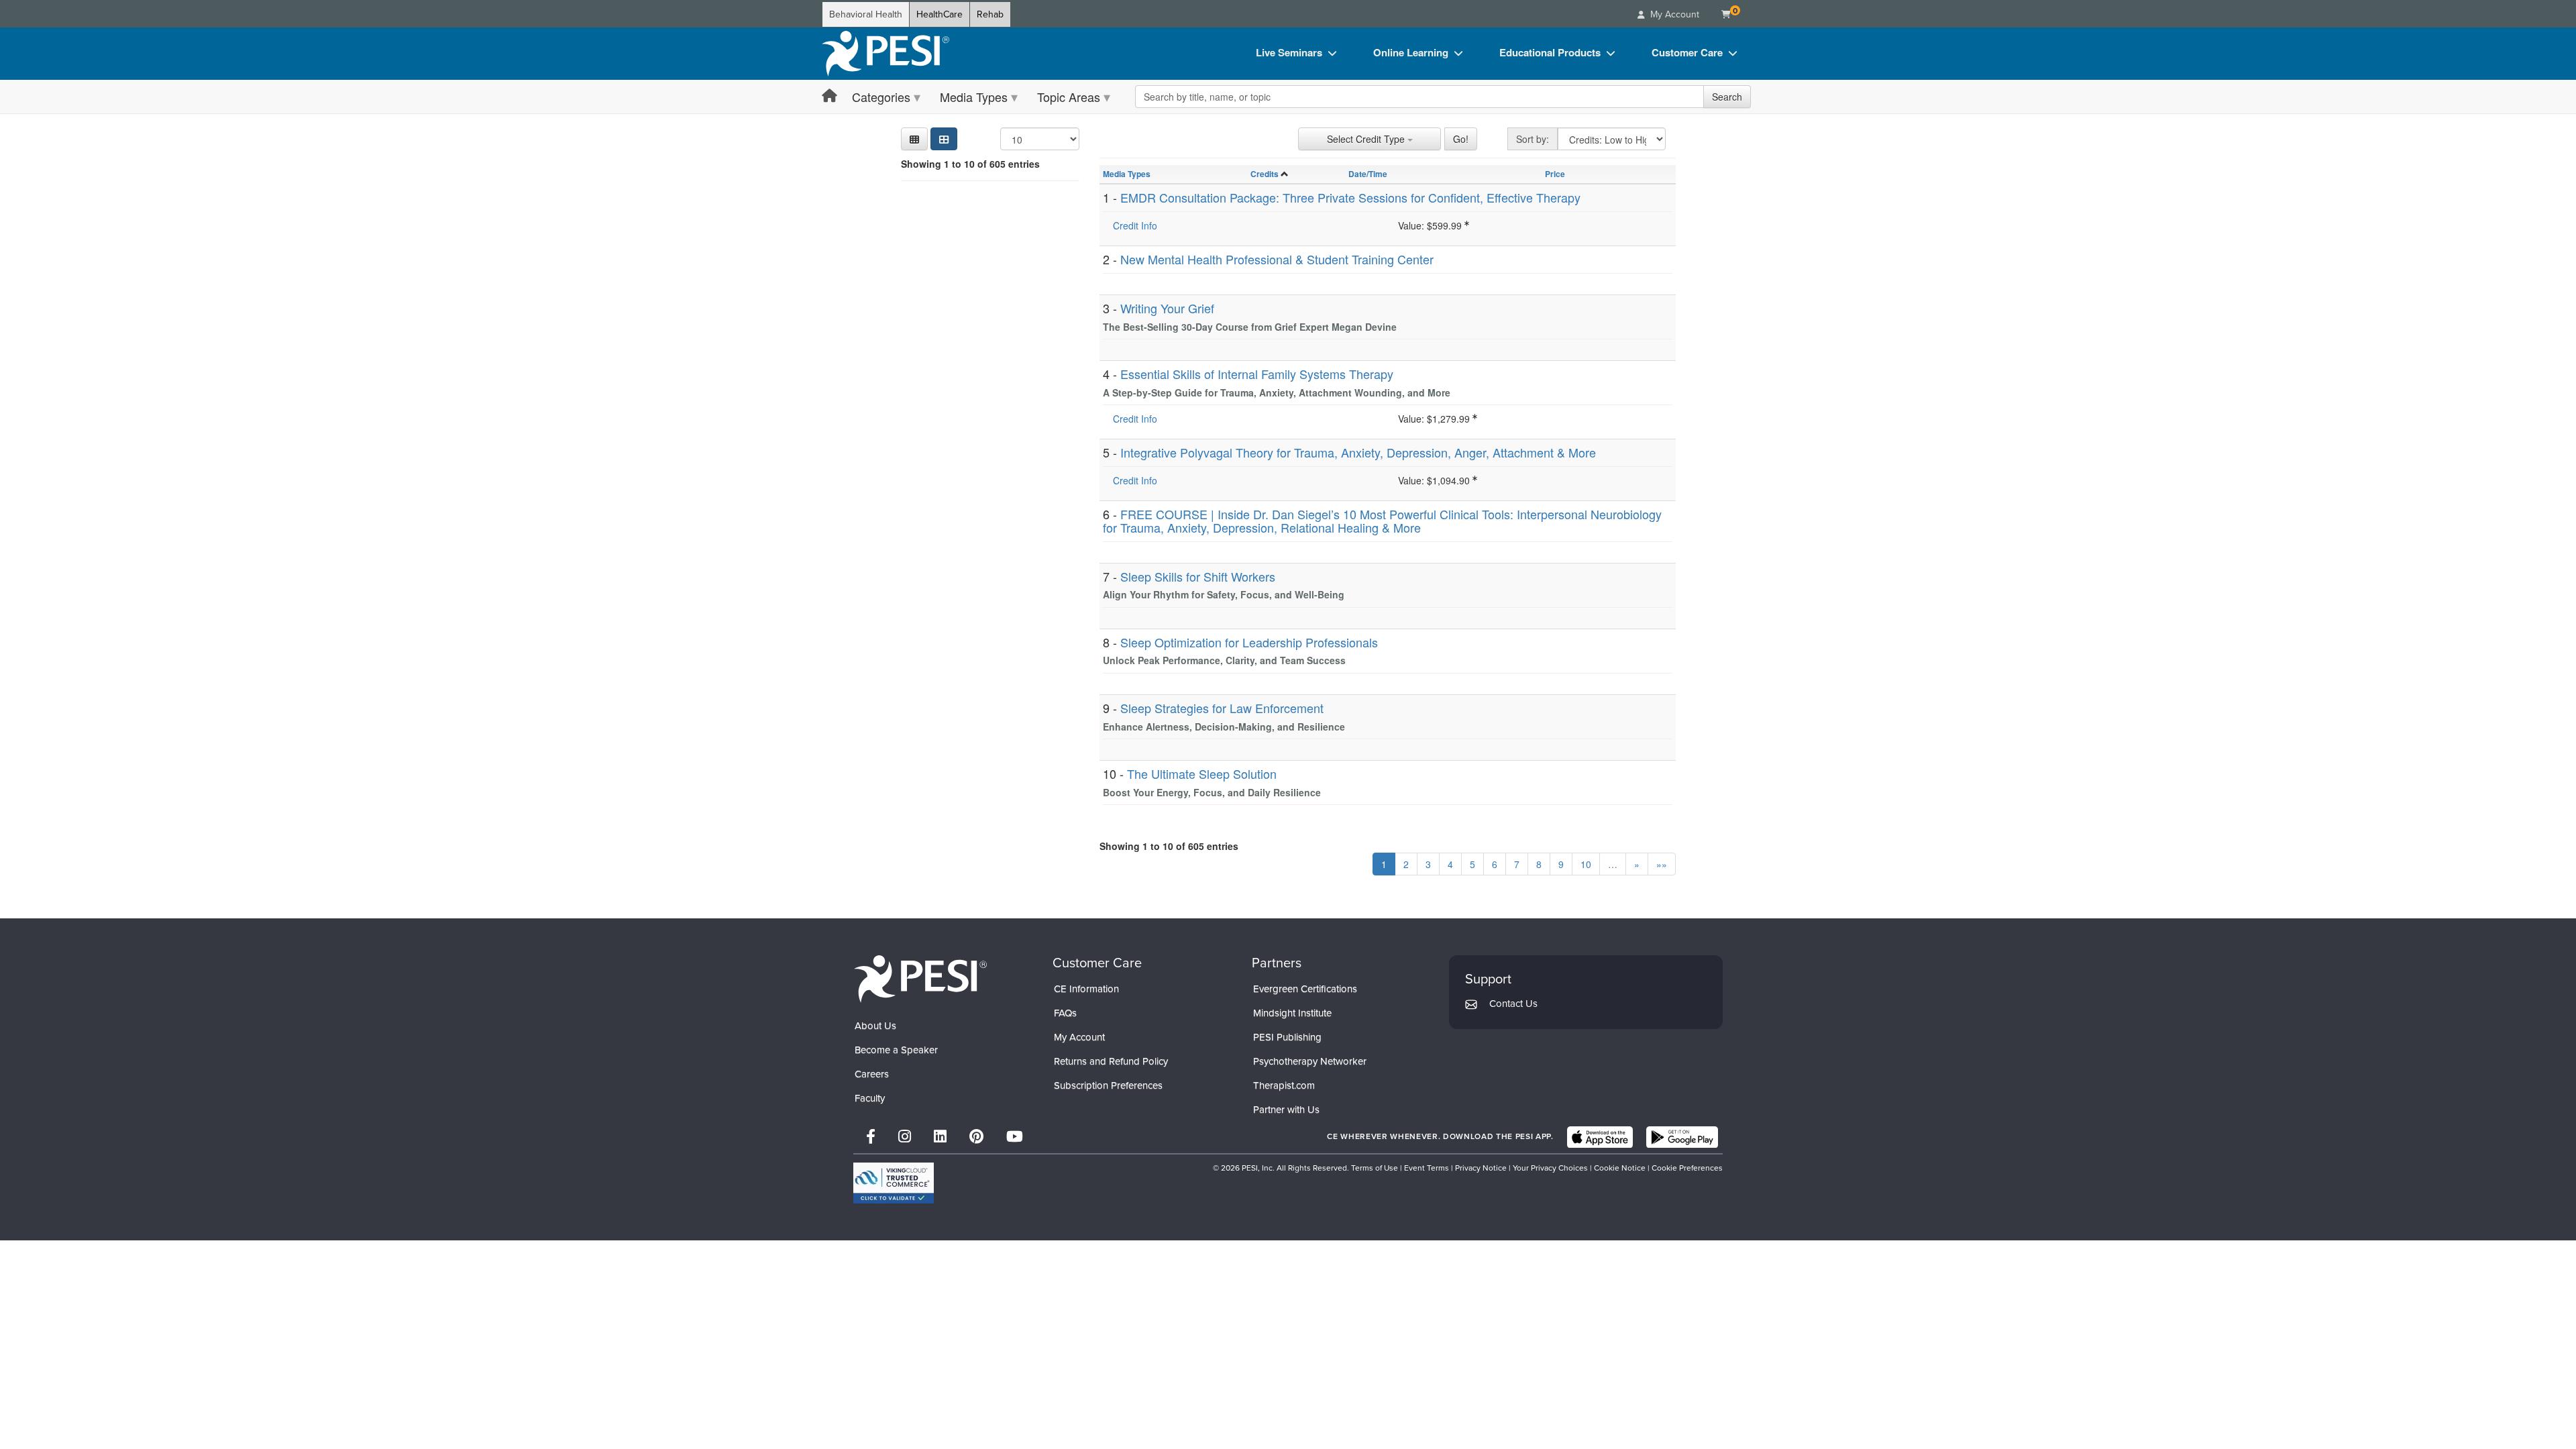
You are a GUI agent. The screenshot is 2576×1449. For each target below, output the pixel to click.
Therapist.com (1284, 1085)
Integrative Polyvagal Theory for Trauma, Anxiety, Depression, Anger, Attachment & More (1358, 452)
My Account (1079, 1037)
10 (1586, 864)
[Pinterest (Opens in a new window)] (976, 1137)
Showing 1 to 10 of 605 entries (970, 164)
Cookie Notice (1620, 1168)
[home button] (829, 96)
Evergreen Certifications (1305, 989)
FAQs (1065, 1013)
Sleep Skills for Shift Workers (1198, 576)
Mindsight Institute (1292, 1013)
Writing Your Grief (1167, 308)
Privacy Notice (1481, 1168)
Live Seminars (1289, 52)
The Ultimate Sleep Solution (1202, 773)
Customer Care (1687, 52)
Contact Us (1513, 1004)
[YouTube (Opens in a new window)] (1015, 1137)
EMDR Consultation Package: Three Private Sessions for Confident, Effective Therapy (1350, 197)
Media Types (974, 97)
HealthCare (940, 14)
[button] (914, 139)
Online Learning (1411, 52)
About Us (875, 1026)
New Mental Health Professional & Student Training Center (1277, 259)
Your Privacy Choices (1550, 1168)
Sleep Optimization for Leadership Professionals (1249, 642)
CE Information (1086, 989)
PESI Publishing (1287, 1037)
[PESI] (920, 978)
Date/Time (1368, 174)
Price (1555, 174)
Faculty (870, 1098)
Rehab (990, 14)
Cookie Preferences (1687, 1168)
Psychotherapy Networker (1310, 1061)
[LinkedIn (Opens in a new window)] (940, 1137)
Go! (1461, 139)
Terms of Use (1375, 1168)
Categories (881, 97)
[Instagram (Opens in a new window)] (905, 1137)
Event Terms (1427, 1168)
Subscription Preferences (1108, 1085)
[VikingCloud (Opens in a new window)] (894, 1183)
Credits (1265, 174)
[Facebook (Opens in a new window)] (871, 1137)
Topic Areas (1069, 97)
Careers (872, 1074)
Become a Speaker (896, 1050)
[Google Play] (1682, 1137)
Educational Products (1550, 52)
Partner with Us (1286, 1110)
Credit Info (1135, 225)
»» (1662, 864)
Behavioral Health (866, 14)
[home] (885, 54)
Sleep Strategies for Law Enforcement (1222, 708)
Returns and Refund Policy (1111, 1061)
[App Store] (1600, 1137)
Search (1727, 97)
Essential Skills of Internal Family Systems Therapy (1257, 374)
